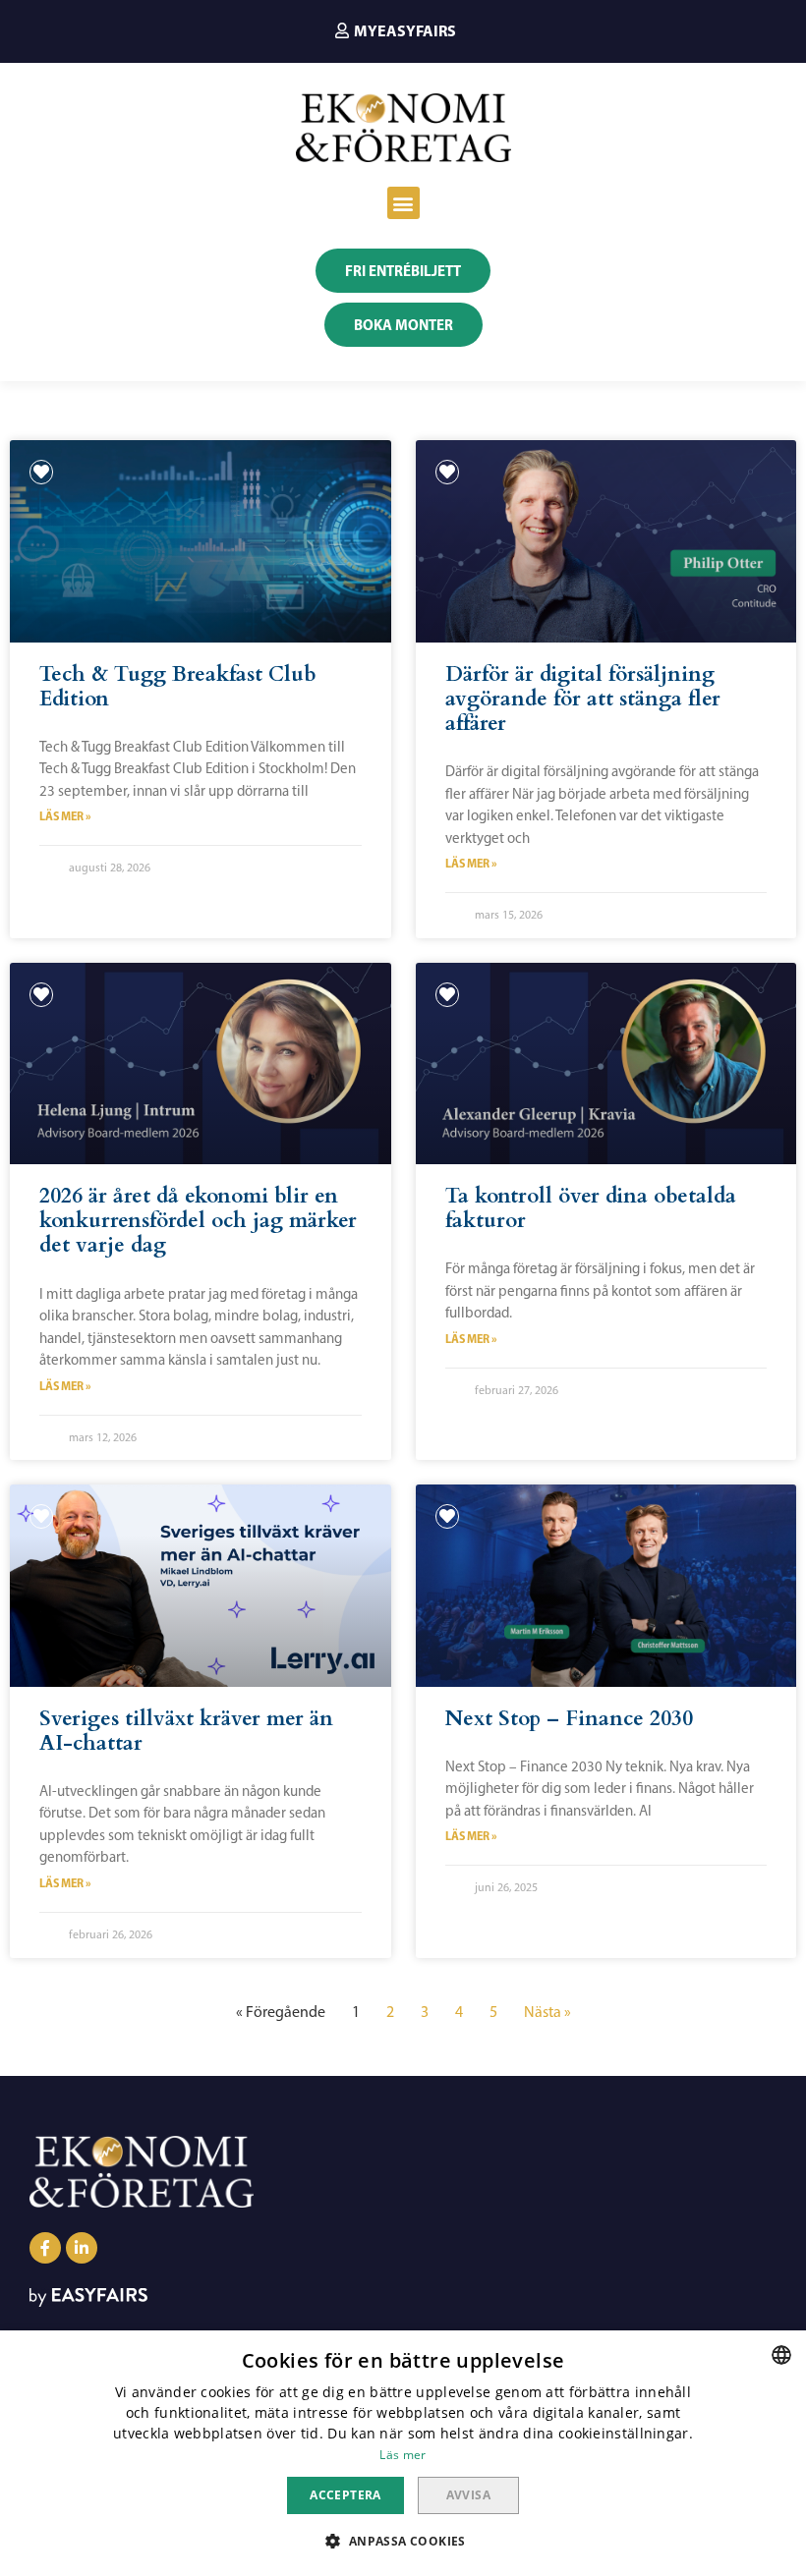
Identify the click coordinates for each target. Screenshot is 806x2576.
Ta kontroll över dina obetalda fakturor (591, 1208)
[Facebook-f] (45, 2248)
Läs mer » (65, 816)
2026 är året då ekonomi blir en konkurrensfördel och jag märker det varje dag (198, 1221)
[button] (396, 30)
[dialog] (403, 2453)
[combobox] (781, 2355)
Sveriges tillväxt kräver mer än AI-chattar (186, 1731)
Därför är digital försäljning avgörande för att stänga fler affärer (583, 699)
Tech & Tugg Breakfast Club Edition (178, 687)
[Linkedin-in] (82, 2248)
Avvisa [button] (468, 2495)
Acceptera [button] (345, 2495)
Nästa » (547, 2012)
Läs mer (403, 2455)
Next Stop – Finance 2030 (569, 1719)
